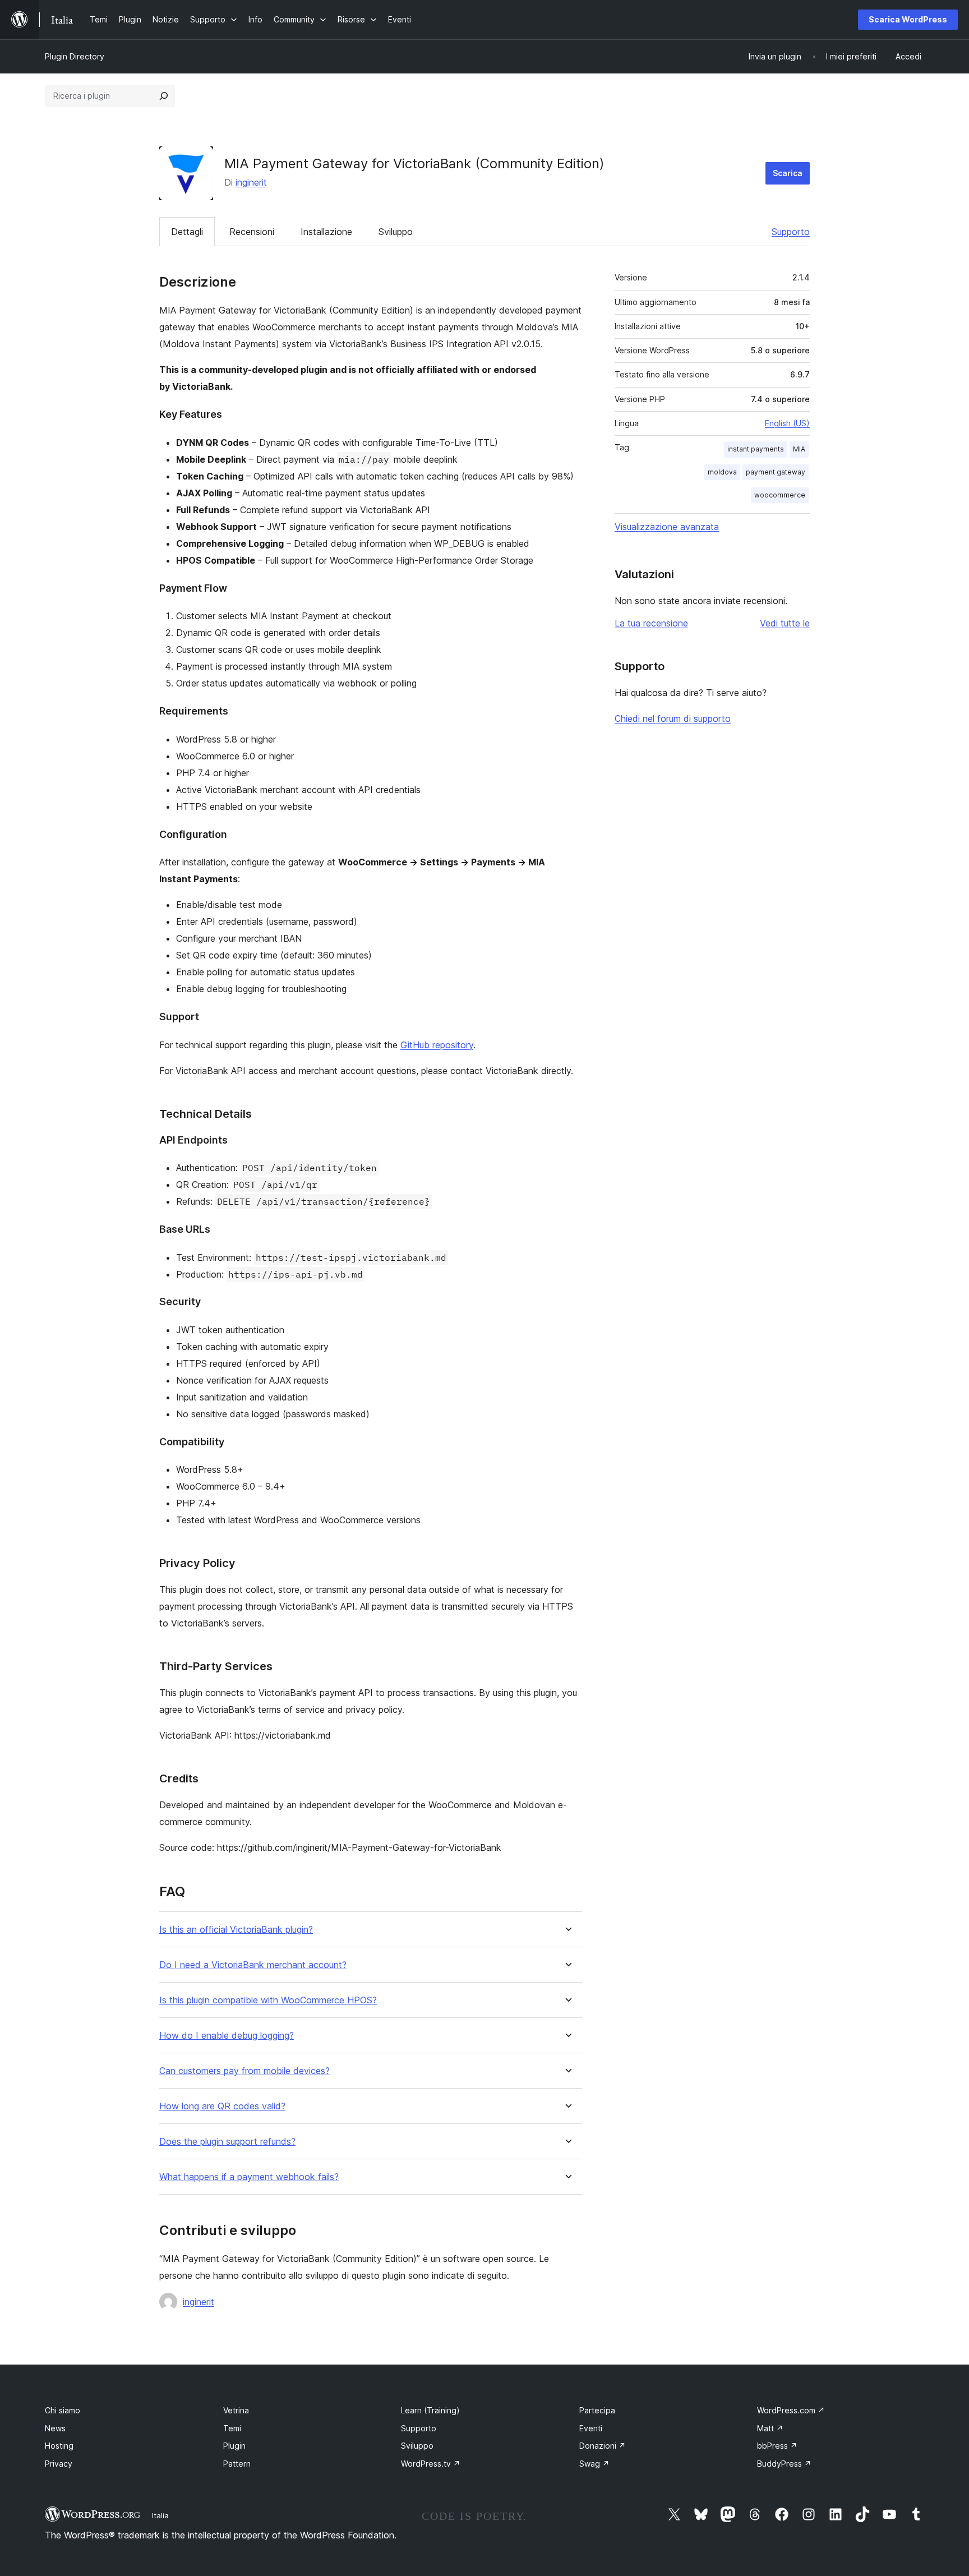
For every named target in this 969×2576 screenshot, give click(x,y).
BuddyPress (784, 2464)
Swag (594, 2464)
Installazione (326, 232)
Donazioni (603, 2446)
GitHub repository (437, 1045)
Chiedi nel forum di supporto (673, 718)
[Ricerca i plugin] (164, 96)
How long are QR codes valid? (222, 2106)
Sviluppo (396, 232)
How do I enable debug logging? (227, 2036)
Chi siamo (63, 2410)
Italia (160, 2515)
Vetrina (236, 2410)
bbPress (777, 2446)
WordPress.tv (431, 2464)
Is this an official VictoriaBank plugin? (236, 1930)
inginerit (251, 182)
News (55, 2428)
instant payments (756, 449)
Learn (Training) (430, 2410)
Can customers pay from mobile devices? (244, 2071)
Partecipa (597, 2410)
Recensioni (252, 232)
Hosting (59, 2446)
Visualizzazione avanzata (667, 527)
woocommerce (780, 495)
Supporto (791, 232)
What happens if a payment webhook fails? (249, 2177)
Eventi (591, 2428)
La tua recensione (651, 623)
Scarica (788, 173)
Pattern (237, 2464)
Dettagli (187, 232)
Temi (232, 2428)
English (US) (787, 423)
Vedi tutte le (785, 623)
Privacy (59, 2464)
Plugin (234, 2446)
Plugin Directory (75, 56)
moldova (722, 472)
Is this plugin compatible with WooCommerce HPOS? (268, 2000)
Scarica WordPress (908, 19)
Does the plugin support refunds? (227, 2142)
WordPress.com (791, 2410)
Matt (770, 2428)
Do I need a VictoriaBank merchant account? (253, 1965)
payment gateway (776, 472)
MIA (799, 449)
